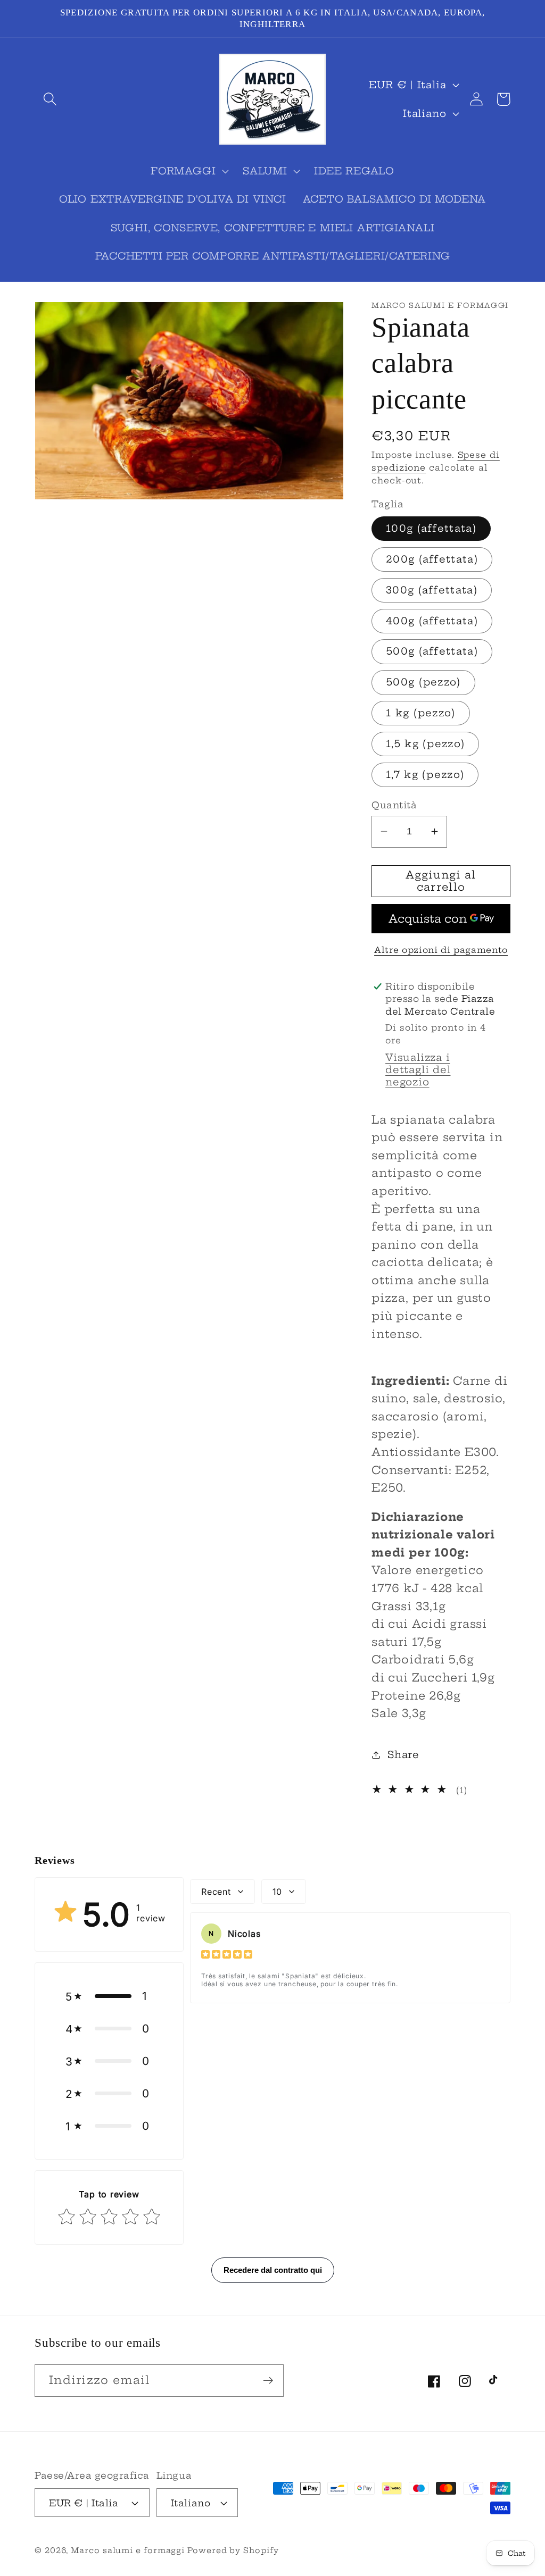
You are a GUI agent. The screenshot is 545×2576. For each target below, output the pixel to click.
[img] (227, 1956)
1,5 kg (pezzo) (425, 744)
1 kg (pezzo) (421, 713)
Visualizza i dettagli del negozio (418, 1070)
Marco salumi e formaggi (129, 2550)
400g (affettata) (432, 621)
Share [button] (403, 1755)
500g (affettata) (432, 651)
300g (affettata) (432, 590)
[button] (50, 99)
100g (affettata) (431, 528)
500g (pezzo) (423, 682)
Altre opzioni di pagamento (441, 950)
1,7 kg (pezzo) (425, 775)
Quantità (394, 805)
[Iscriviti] (268, 2381)
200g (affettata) (432, 559)
